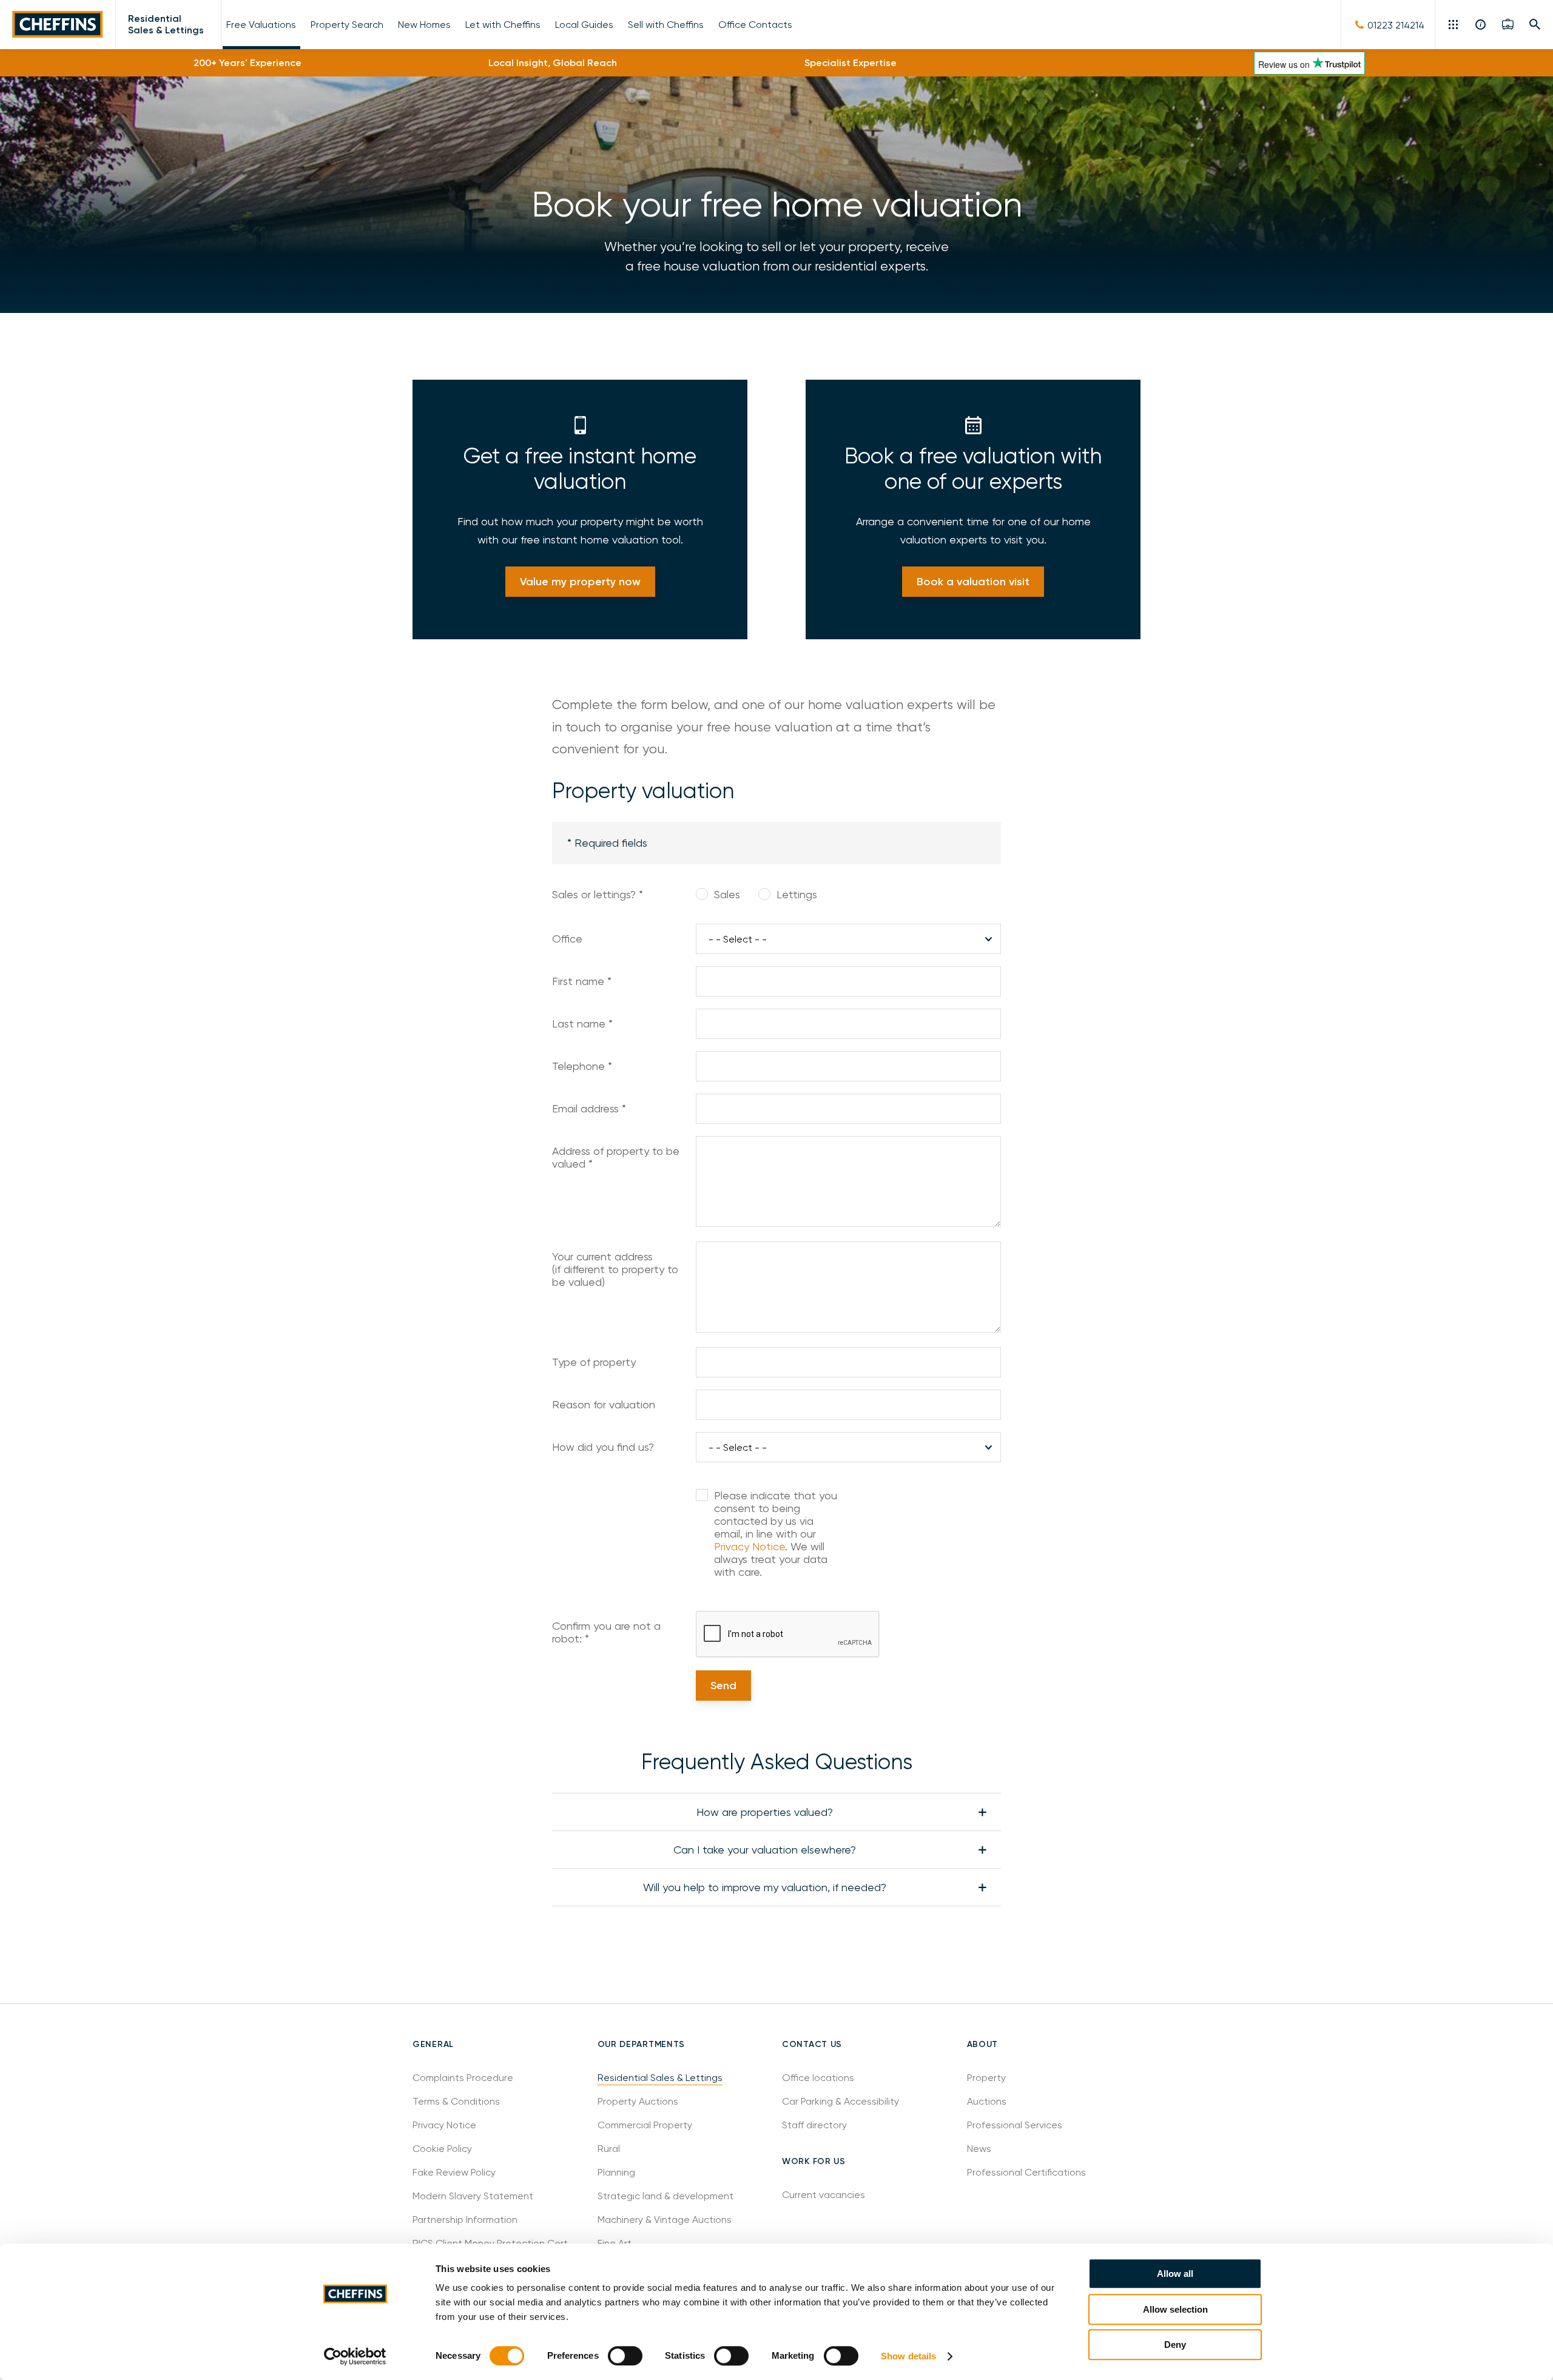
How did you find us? (603, 1447)
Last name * (582, 1024)
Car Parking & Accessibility (841, 2101)
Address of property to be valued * (616, 1157)
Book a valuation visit (973, 582)
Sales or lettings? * (598, 894)
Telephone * (582, 1066)
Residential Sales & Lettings (166, 24)
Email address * (589, 1108)
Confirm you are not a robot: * (606, 1632)
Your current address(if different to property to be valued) (615, 1269)
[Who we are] (1481, 24)
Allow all (1175, 2274)
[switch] (625, 2356)
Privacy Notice (750, 1546)
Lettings (797, 894)
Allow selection (1175, 2309)
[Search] (1535, 24)
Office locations (819, 2078)
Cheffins (58, 25)
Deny (1175, 2345)
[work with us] (1508, 24)
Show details (908, 2356)
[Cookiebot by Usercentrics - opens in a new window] (355, 2356)
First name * (582, 981)
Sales (727, 894)
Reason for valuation (604, 1404)
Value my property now (580, 582)
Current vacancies (824, 2195)
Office (567, 939)
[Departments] (1454, 24)
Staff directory (814, 2125)
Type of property (594, 1362)
